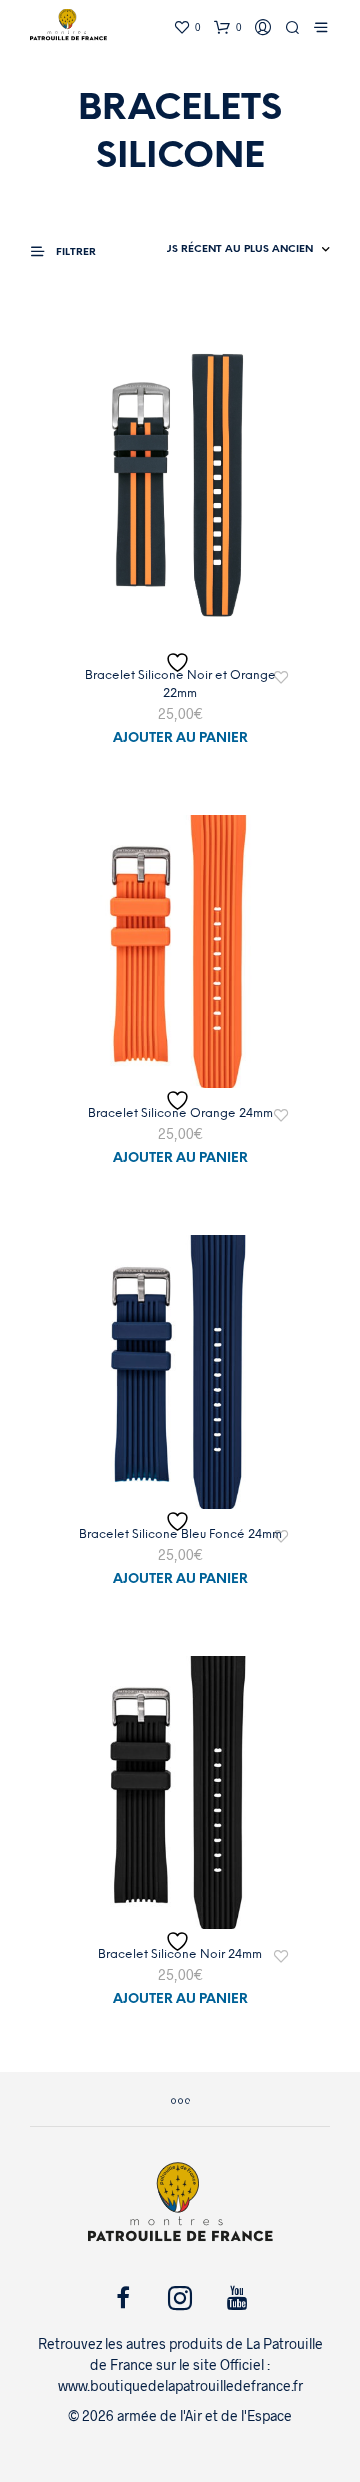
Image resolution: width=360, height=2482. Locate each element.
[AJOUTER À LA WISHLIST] (180, 662)
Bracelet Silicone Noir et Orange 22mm (180, 684)
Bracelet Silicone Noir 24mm (180, 1954)
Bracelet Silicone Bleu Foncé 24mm (180, 1534)
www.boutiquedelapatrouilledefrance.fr (180, 2385)
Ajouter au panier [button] (180, 738)
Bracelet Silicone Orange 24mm (180, 1113)
